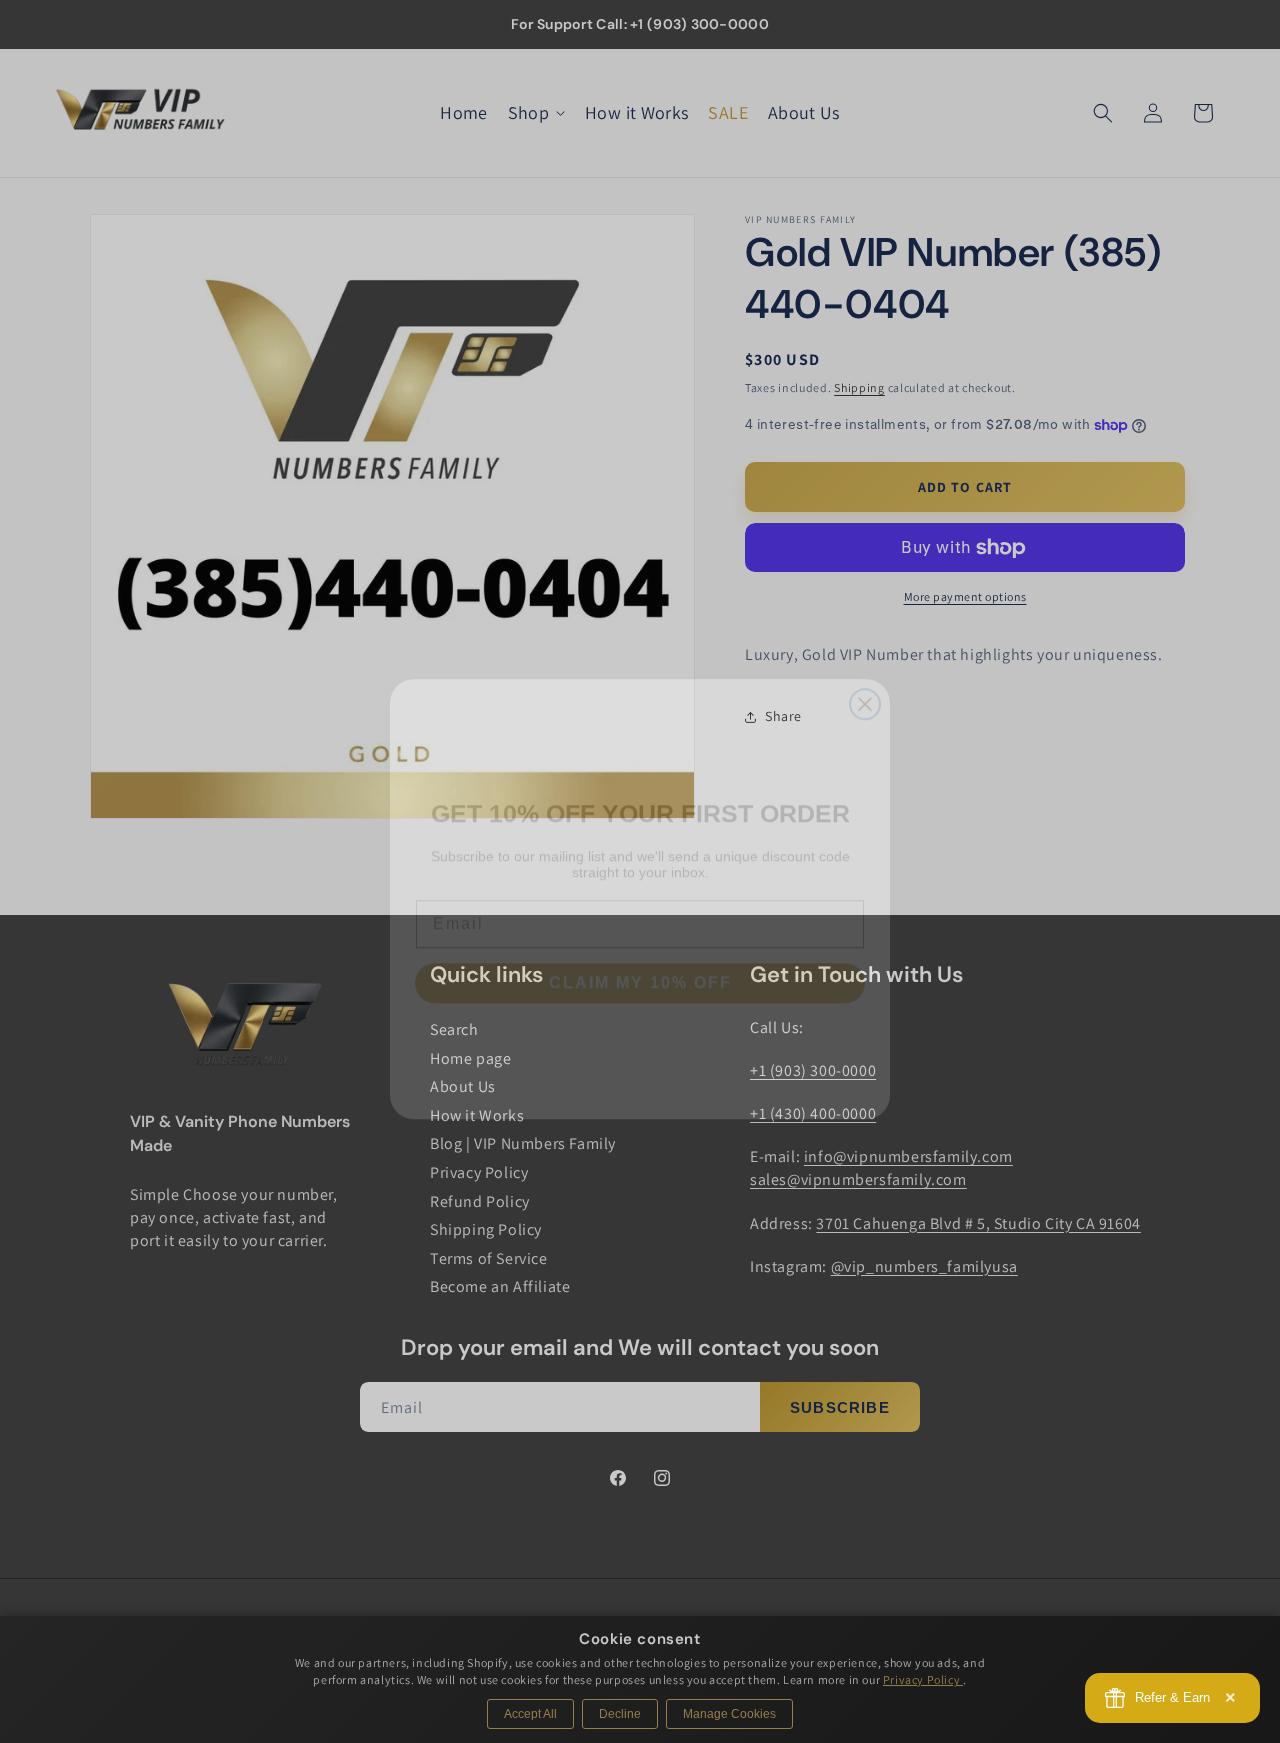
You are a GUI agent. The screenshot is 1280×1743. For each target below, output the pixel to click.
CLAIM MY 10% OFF (640, 955)
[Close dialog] (865, 677)
